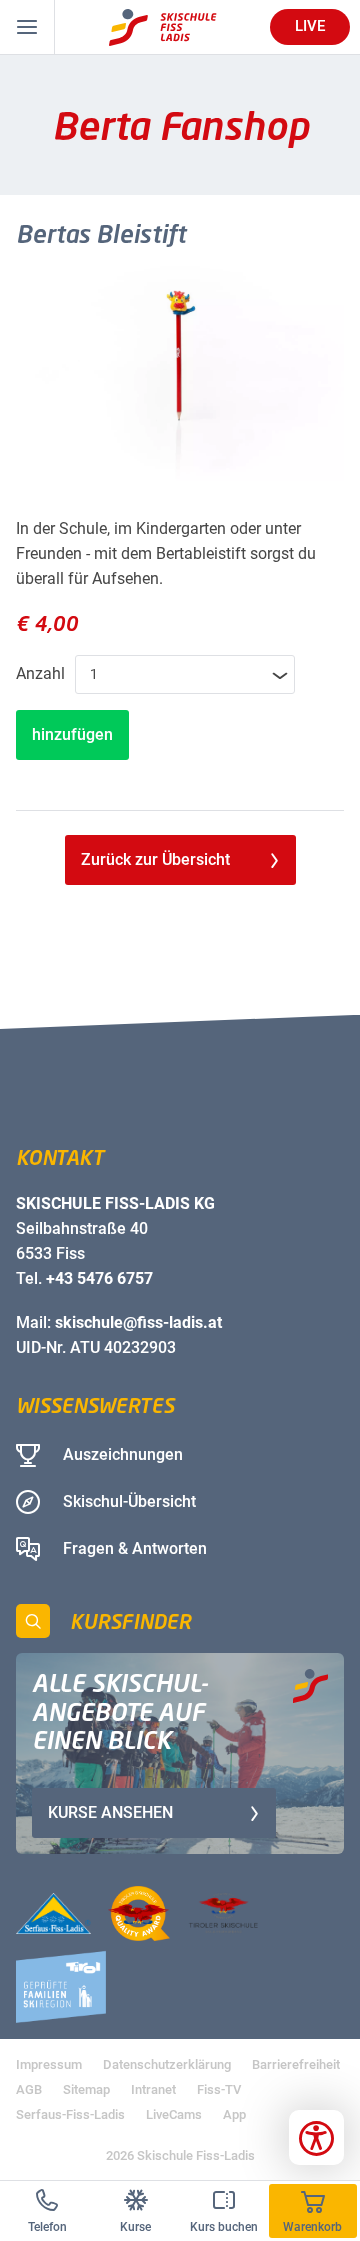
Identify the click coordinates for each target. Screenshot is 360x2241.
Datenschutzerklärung (167, 2064)
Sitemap (86, 2089)
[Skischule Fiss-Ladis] (163, 27)
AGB (29, 2089)
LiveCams (174, 2114)
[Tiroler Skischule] (223, 1913)
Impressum (49, 2064)
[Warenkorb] (313, 2211)
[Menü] (27, 27)
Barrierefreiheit (296, 2064)
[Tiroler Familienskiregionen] (61, 1987)
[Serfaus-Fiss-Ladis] (53, 1913)
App (234, 2114)
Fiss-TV (219, 2089)
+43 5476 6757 (99, 1278)
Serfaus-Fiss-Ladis (70, 2114)
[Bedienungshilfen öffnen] (316, 2137)
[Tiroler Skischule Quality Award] (138, 1913)
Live (310, 26)
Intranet (153, 2089)
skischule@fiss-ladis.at (138, 1322)
